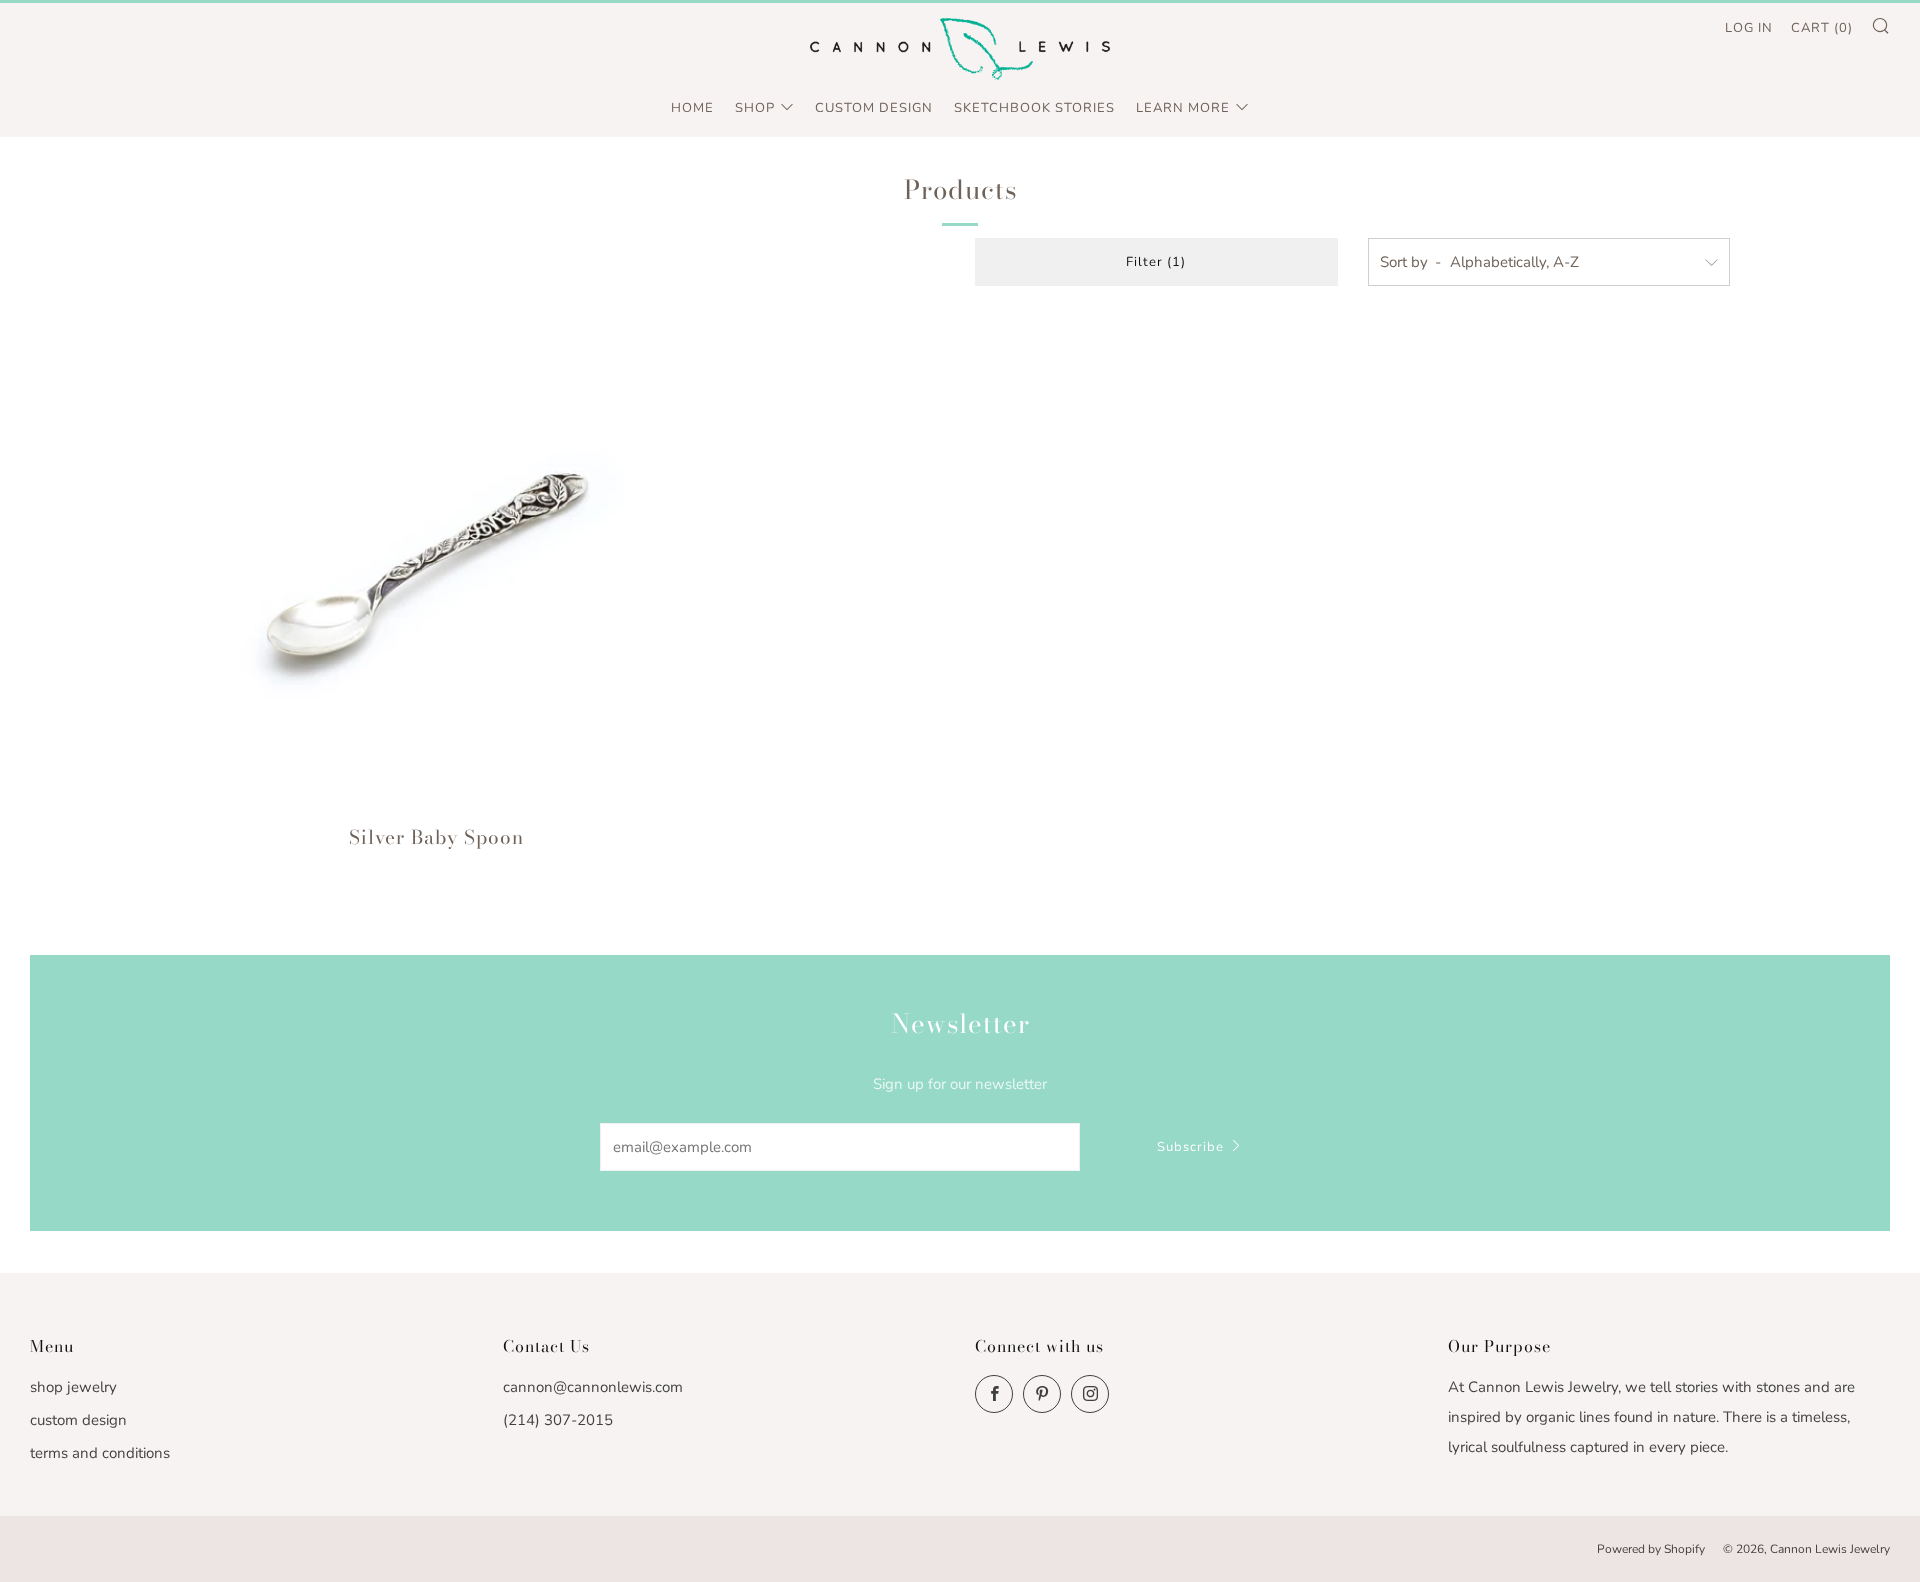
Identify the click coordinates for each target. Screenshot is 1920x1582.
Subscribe (1190, 1147)
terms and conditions (100, 1453)
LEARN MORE (1183, 108)
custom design (78, 1420)
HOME (692, 108)
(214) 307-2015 (558, 1420)
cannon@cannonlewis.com (593, 1387)
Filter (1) (1156, 262)
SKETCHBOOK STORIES (1034, 108)
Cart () (1822, 28)
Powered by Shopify (1651, 1549)
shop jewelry (73, 1387)
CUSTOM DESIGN (874, 108)
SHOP (755, 108)
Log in (1749, 28)
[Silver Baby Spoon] (436, 562)
